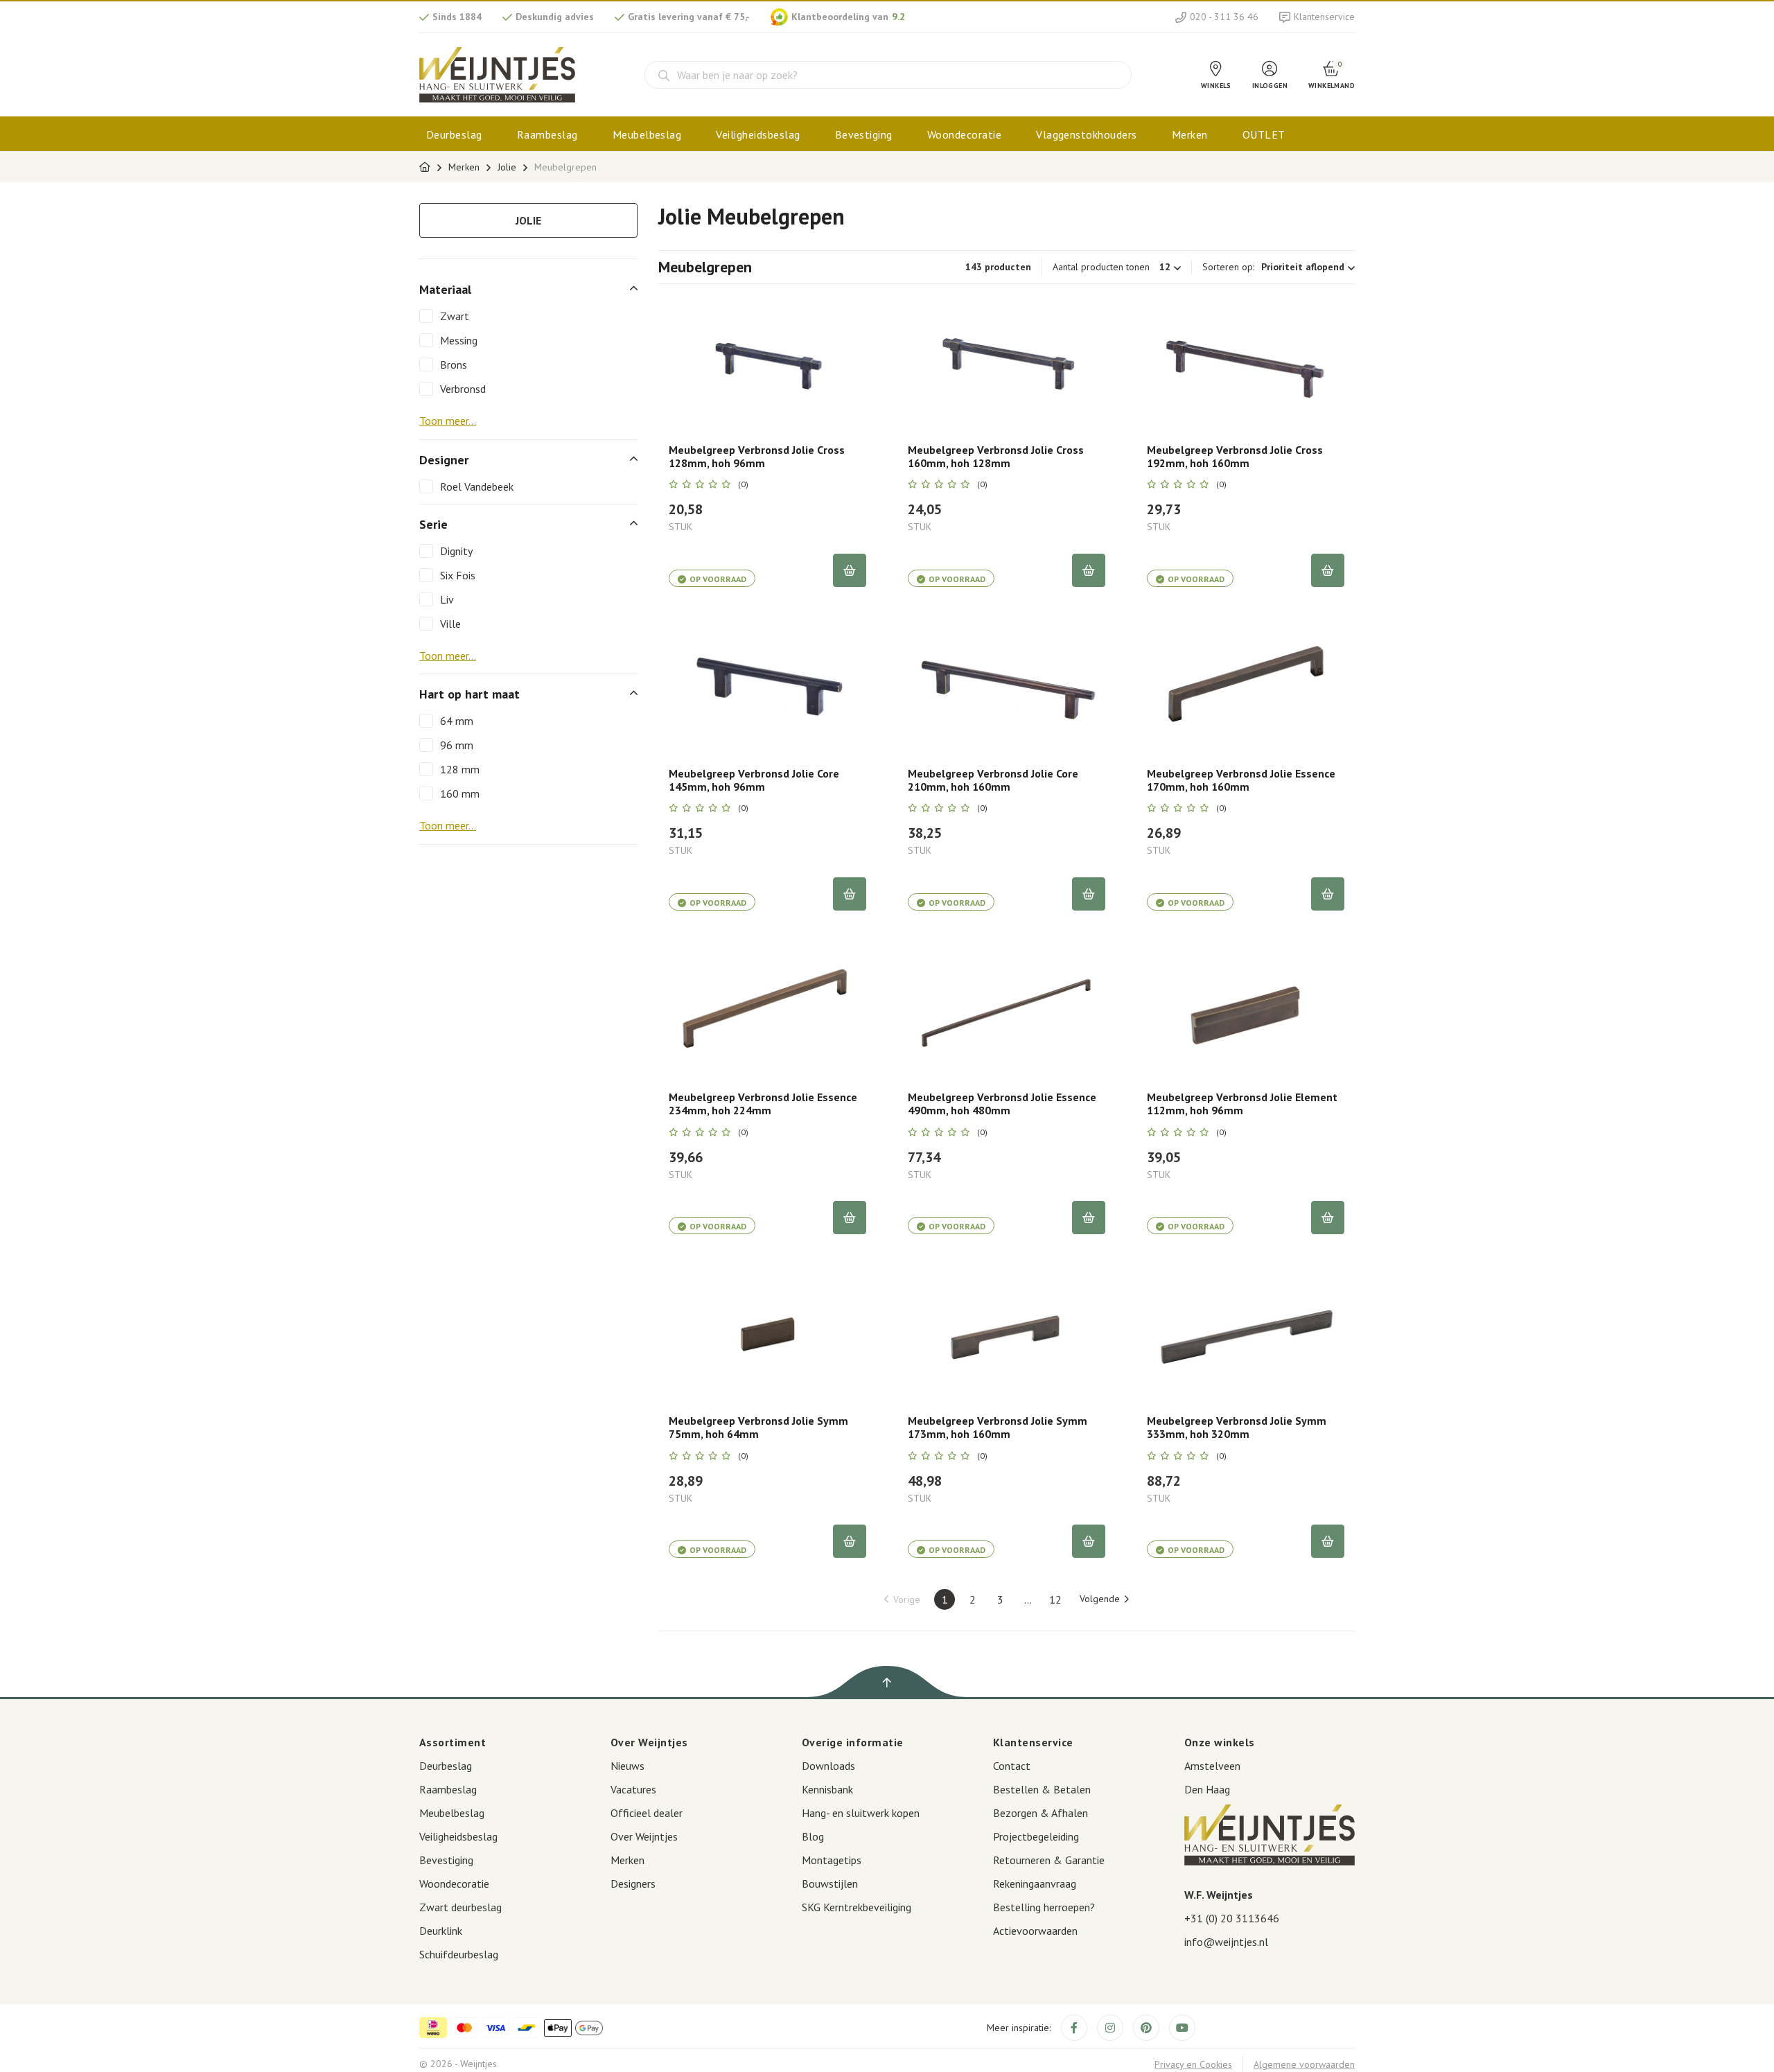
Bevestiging (864, 134)
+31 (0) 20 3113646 (1232, 1918)
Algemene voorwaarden (1304, 2064)
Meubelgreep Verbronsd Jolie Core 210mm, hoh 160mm (993, 780)
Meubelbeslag (647, 134)
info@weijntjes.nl (1226, 1942)
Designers (633, 1884)
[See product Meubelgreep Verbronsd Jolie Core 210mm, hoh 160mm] (1007, 687)
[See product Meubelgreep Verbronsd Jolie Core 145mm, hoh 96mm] (767, 687)
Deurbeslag (454, 134)
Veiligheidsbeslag (758, 134)
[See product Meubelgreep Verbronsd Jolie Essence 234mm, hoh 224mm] (767, 1011)
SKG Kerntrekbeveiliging (857, 1907)
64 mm (457, 721)
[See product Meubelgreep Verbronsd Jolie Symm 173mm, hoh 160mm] (1007, 1335)
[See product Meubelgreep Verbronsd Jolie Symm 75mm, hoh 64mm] (767, 1335)
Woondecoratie (964, 134)
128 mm (460, 769)
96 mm (457, 745)
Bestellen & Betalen (1042, 1789)
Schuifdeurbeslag (459, 1954)
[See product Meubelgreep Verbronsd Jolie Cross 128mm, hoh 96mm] (767, 364)
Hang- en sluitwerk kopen (861, 1813)
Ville (450, 624)
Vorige (907, 1599)
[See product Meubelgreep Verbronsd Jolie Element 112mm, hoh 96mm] (1246, 1011)
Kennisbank (827, 1789)
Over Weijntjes (644, 1836)
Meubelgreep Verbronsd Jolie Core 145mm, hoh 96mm (754, 780)
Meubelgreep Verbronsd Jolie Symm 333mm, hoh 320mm (1237, 1428)
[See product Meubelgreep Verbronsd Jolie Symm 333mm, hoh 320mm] (1246, 1335)
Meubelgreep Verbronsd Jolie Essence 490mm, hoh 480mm (1002, 1104)
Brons (454, 365)
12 (1055, 1599)
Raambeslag (547, 134)
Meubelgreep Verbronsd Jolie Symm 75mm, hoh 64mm (758, 1428)
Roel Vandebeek (477, 486)
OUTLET (1264, 134)
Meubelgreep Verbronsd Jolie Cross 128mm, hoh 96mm (757, 457)
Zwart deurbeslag (460, 1907)
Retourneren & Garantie (1049, 1860)
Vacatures (633, 1789)
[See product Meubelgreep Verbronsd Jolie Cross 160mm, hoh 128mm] (1007, 364)
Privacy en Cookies (1193, 2064)
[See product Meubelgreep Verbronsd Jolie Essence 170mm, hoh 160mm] (1246, 687)
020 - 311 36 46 (1224, 17)
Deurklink (441, 1931)
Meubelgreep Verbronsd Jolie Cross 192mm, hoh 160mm (1235, 457)
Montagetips (832, 1860)
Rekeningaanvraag (1035, 1884)
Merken (1190, 134)
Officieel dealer (647, 1813)
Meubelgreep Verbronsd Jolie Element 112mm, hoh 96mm (1242, 1104)
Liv (447, 599)
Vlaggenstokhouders (1087, 134)
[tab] (528, 289)
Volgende (1100, 1599)
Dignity (456, 551)
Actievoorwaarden (1035, 1931)
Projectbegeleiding (1036, 1836)
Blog (813, 1836)
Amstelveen (1212, 1766)
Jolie (507, 167)
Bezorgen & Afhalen (1040, 1813)
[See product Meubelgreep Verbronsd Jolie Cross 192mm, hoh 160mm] (1246, 364)
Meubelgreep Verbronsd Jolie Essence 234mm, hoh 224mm (763, 1104)
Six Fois (458, 575)
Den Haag (1207, 1789)
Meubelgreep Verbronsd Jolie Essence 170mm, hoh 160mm (1241, 780)
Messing (459, 340)
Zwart (455, 316)
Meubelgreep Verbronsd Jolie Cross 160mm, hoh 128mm (996, 457)
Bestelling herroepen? (1044, 1907)
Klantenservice (1324, 17)
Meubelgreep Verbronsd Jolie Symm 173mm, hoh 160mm (998, 1428)
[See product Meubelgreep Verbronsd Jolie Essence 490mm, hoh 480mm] (1007, 1011)
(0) (743, 484)
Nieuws (627, 1766)
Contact (1012, 1766)
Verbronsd (463, 389)
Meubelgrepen (565, 167)
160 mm (460, 793)
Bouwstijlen (830, 1884)
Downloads (828, 1766)
